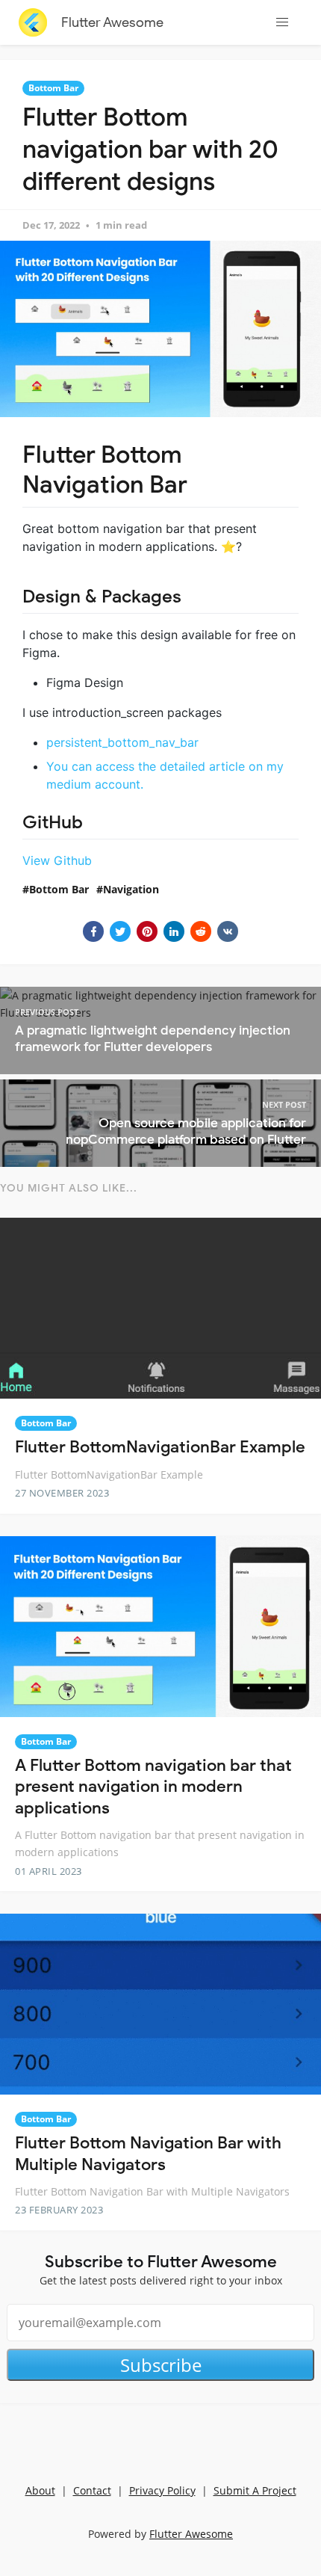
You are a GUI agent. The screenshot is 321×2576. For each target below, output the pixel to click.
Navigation (131, 889)
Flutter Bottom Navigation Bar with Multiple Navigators (148, 2154)
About (40, 2490)
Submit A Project (255, 2490)
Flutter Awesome (112, 22)
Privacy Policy (162, 2490)
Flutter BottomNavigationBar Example (160, 1447)
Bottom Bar (53, 88)
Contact (92, 2490)
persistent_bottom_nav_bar (122, 742)
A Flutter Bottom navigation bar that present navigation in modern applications (153, 1787)
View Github (57, 860)
